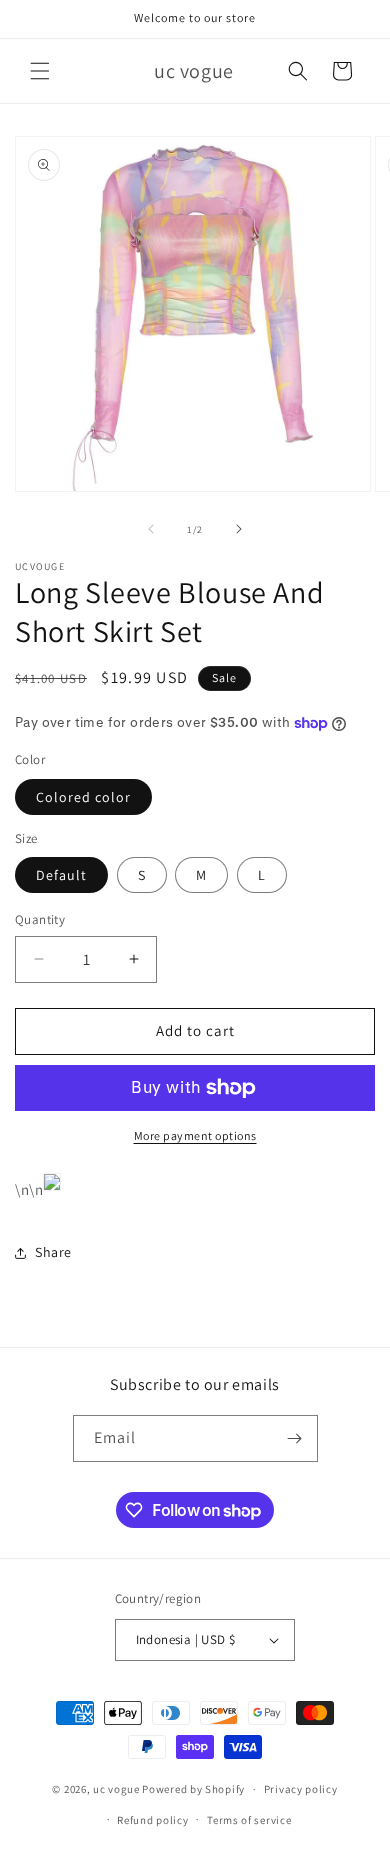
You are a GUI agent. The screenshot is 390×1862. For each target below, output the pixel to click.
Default (61, 875)
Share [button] (53, 1252)
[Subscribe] (295, 1438)
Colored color (83, 797)
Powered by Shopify (193, 1789)
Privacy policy (301, 1789)
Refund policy (152, 1820)
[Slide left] (151, 529)
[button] (40, 71)
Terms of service (249, 1820)
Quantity (40, 919)
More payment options (195, 1135)
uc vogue (116, 1789)
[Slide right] (239, 529)
